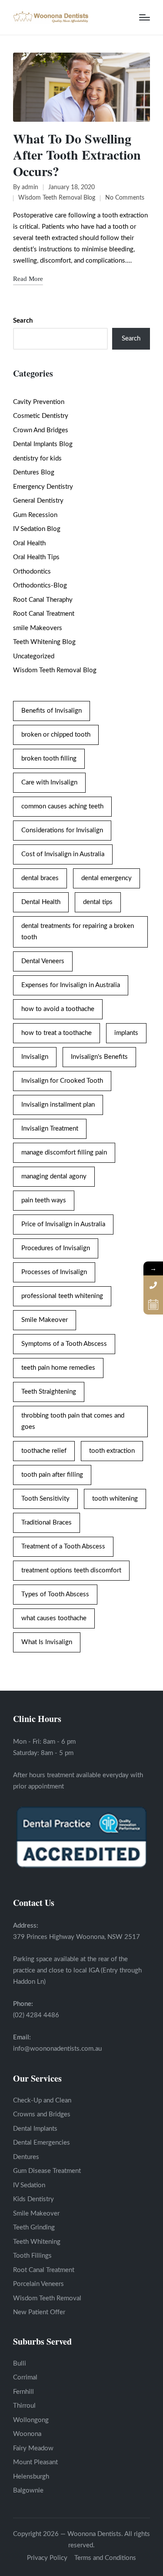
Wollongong (31, 2420)
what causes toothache (54, 1618)
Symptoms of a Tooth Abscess (64, 1344)
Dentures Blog (34, 472)
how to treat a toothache (57, 1033)
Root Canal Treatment (44, 614)
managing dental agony (54, 1176)
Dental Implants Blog (43, 444)
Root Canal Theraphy (43, 600)
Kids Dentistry (33, 2199)
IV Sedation (29, 2185)
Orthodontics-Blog (40, 586)
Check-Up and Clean (42, 2101)
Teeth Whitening (37, 2242)
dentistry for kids (37, 459)
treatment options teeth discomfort (71, 1570)
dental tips (98, 902)
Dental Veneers (43, 961)
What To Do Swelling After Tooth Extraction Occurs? (77, 155)
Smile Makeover (45, 1320)
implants (126, 1033)
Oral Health (29, 543)
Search (23, 321)
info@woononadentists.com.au (57, 2049)
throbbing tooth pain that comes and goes (73, 1421)
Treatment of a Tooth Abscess (63, 1547)
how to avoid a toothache (58, 1009)
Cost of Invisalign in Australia (63, 854)
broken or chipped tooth (56, 735)
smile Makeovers (38, 628)
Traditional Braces (47, 1523)
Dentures (26, 2157)
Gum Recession (35, 515)
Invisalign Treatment (50, 1129)
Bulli (20, 2364)
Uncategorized (34, 656)
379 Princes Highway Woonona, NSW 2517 (77, 1937)
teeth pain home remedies (58, 1368)
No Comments (125, 198)
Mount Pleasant (35, 2462)
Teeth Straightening (49, 1392)
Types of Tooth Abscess (55, 1594)
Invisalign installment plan (58, 1105)
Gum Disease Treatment (47, 2171)
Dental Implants (35, 2129)
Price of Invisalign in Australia (63, 1224)
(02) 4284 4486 (36, 2015)
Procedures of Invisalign (56, 1248)
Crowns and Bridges (42, 2114)
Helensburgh (31, 2477)
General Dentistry (38, 501)
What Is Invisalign (47, 1642)
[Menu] (145, 17)
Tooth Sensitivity (45, 1499)
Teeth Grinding (34, 2227)
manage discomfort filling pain (64, 1153)
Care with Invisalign (49, 782)
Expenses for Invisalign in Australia (71, 985)
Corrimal (25, 2377)
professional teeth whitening (62, 1296)
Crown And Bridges (41, 430)
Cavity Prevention (39, 402)
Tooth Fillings (32, 2256)
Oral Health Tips (36, 557)
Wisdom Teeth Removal (47, 2298)
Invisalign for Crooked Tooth (62, 1081)
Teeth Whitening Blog (44, 642)
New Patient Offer (39, 2312)
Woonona (27, 2434)
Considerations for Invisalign (62, 830)
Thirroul (24, 2406)
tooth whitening (115, 1499)
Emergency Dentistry (43, 487)
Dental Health (41, 902)
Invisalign (35, 1057)
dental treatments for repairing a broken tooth (78, 932)
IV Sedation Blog (37, 529)
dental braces (40, 878)
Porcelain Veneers (38, 2284)
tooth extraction (112, 1451)
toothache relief (44, 1451)
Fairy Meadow (33, 2448)
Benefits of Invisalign (52, 711)
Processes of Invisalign (54, 1272)
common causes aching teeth (62, 806)
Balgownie (28, 2491)
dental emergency (106, 878)
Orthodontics (32, 572)
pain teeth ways (44, 1200)
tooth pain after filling (52, 1475)
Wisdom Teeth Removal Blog (57, 198)
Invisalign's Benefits (99, 1057)
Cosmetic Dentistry (41, 416)
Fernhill (23, 2392)
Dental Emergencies (42, 2143)
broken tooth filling (49, 759)
